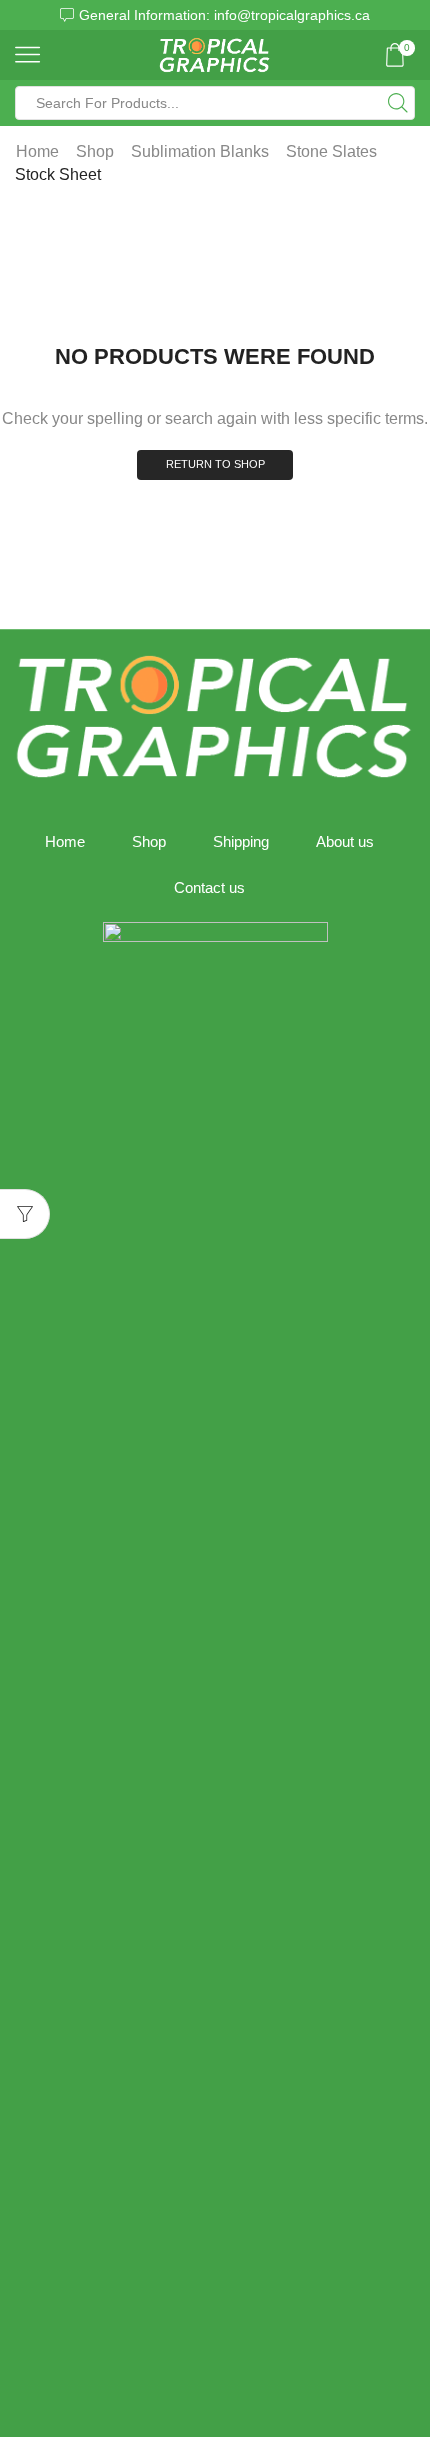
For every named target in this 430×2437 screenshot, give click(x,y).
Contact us (209, 888)
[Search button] (398, 103)
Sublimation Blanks (200, 151)
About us (345, 842)
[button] (23, 15)
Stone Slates (331, 151)
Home (37, 151)
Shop (95, 151)
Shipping (241, 842)
